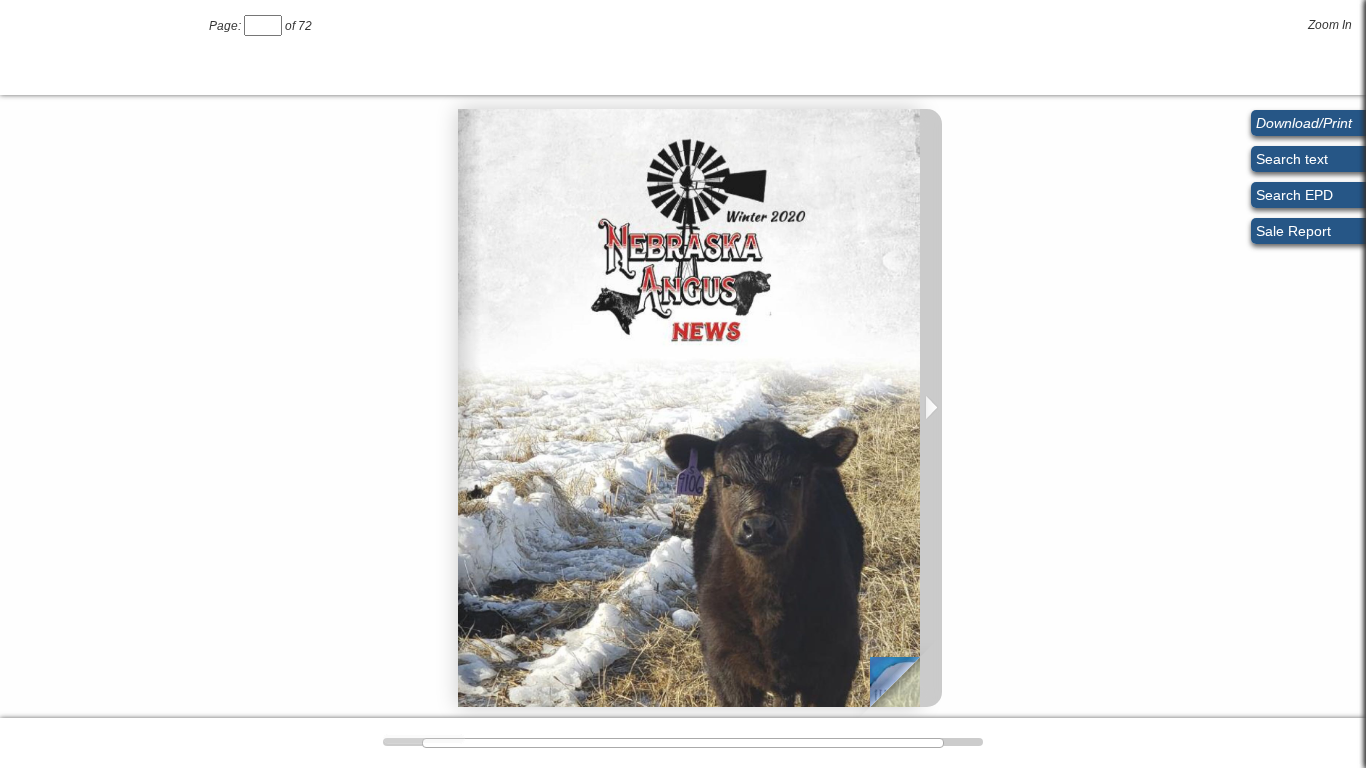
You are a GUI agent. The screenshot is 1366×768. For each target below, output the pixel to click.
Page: (225, 26)
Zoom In (1330, 25)
